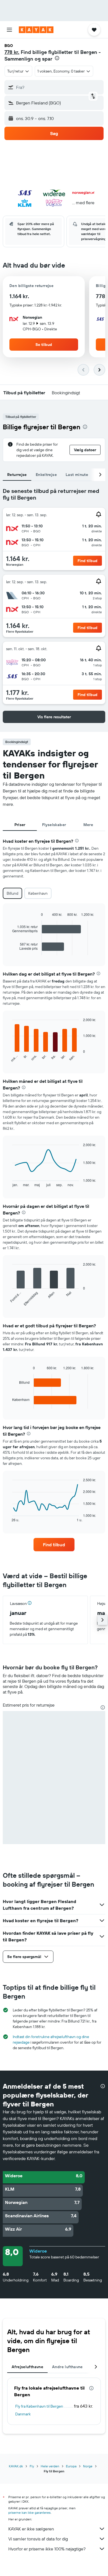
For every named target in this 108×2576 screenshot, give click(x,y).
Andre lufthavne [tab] (67, 2367)
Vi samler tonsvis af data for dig (38, 2539)
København (38, 893)
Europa (71, 2466)
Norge (88, 2466)
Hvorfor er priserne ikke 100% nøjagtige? (47, 2549)
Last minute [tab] (77, 475)
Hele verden (50, 2466)
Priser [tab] (20, 825)
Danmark (23, 2414)
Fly (32, 2466)
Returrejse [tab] (17, 475)
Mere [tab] (88, 825)
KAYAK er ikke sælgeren (31, 2529)
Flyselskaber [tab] (54, 825)
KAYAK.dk (16, 2466)
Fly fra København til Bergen (39, 2406)
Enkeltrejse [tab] (46, 475)
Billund (12, 893)
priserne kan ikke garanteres (29, 2513)
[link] (54, 1545)
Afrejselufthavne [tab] (27, 2367)
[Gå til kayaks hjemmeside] (36, 30)
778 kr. (12, 52)
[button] (9, 30)
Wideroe (38, 2251)
